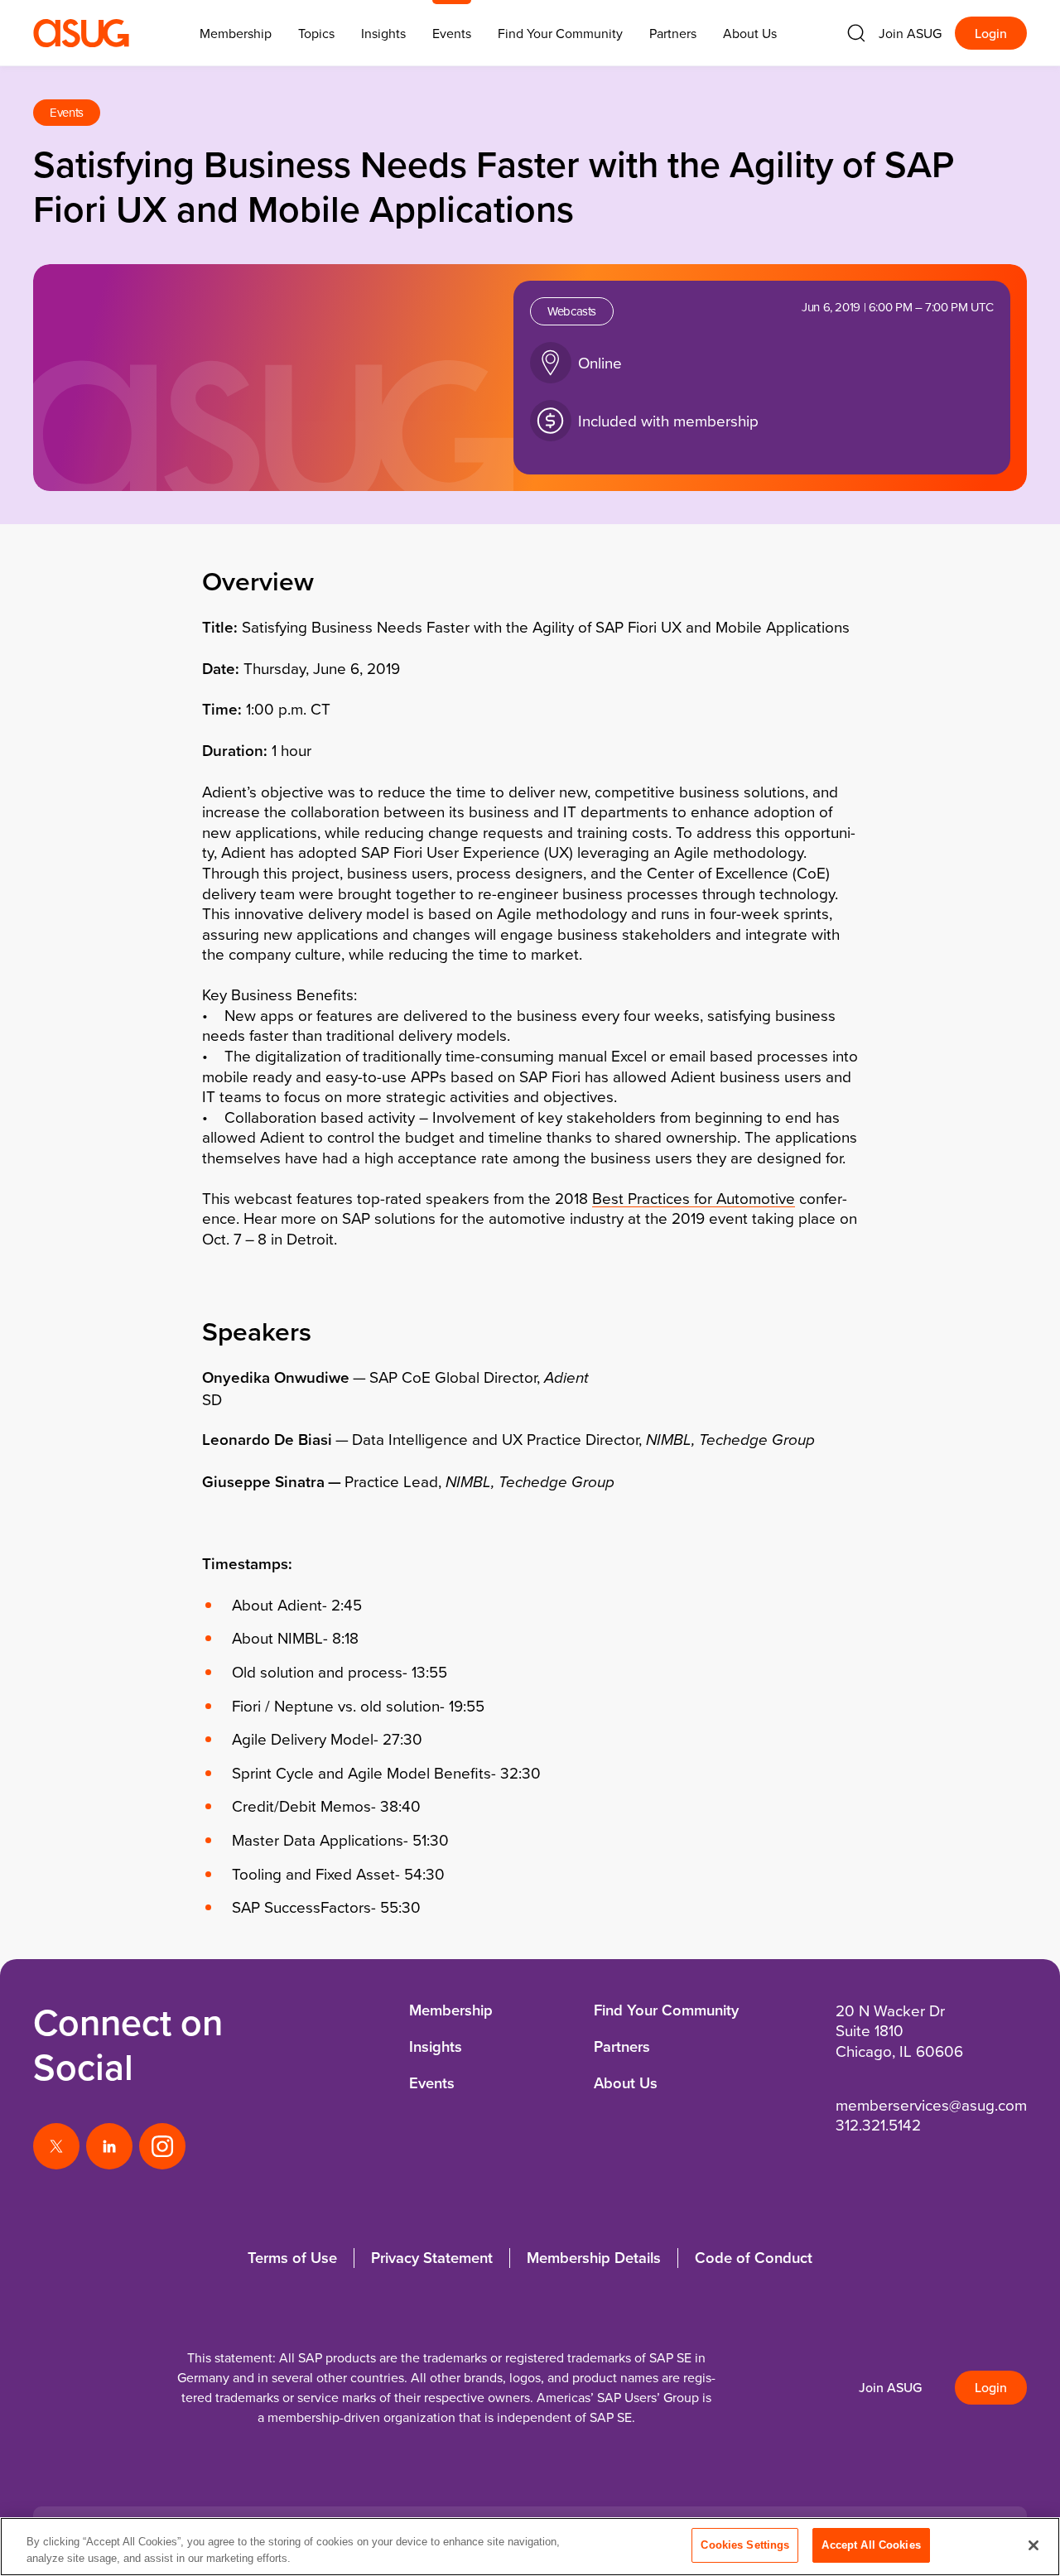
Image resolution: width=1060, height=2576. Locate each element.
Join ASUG (910, 33)
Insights (383, 33)
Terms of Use (292, 2258)
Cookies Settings (745, 2545)
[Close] (1033, 2545)
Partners (673, 33)
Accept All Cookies (871, 2545)
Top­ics (316, 33)
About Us (750, 33)
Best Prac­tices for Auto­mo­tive (694, 1198)
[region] (530, 2547)
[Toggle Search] (856, 33)
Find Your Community (560, 33)
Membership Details (594, 2258)
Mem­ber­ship (236, 33)
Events (452, 33)
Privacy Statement (432, 2258)
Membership (451, 2010)
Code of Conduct (754, 2258)
